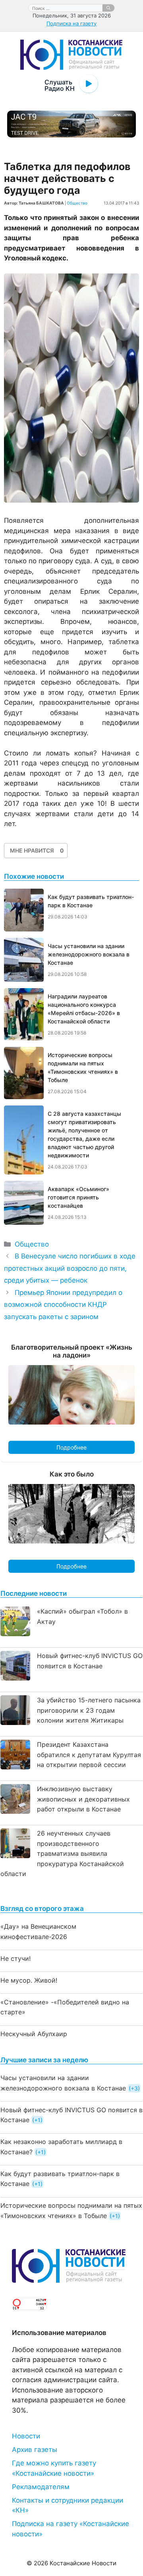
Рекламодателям (41, 2487)
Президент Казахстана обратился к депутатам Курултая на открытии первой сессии (89, 1755)
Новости (26, 2436)
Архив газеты (35, 2450)
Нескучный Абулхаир (34, 2034)
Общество (77, 203)
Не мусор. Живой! (29, 1980)
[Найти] (108, 8)
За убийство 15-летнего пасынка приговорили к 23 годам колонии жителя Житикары (89, 1710)
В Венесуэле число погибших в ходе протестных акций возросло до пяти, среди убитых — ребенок (70, 1268)
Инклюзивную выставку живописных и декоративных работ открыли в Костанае (83, 1799)
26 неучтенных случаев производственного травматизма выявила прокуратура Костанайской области (62, 1853)
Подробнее (71, 1447)
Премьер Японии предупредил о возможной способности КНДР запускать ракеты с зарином (63, 1305)
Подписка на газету (71, 23)
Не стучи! (15, 1958)
